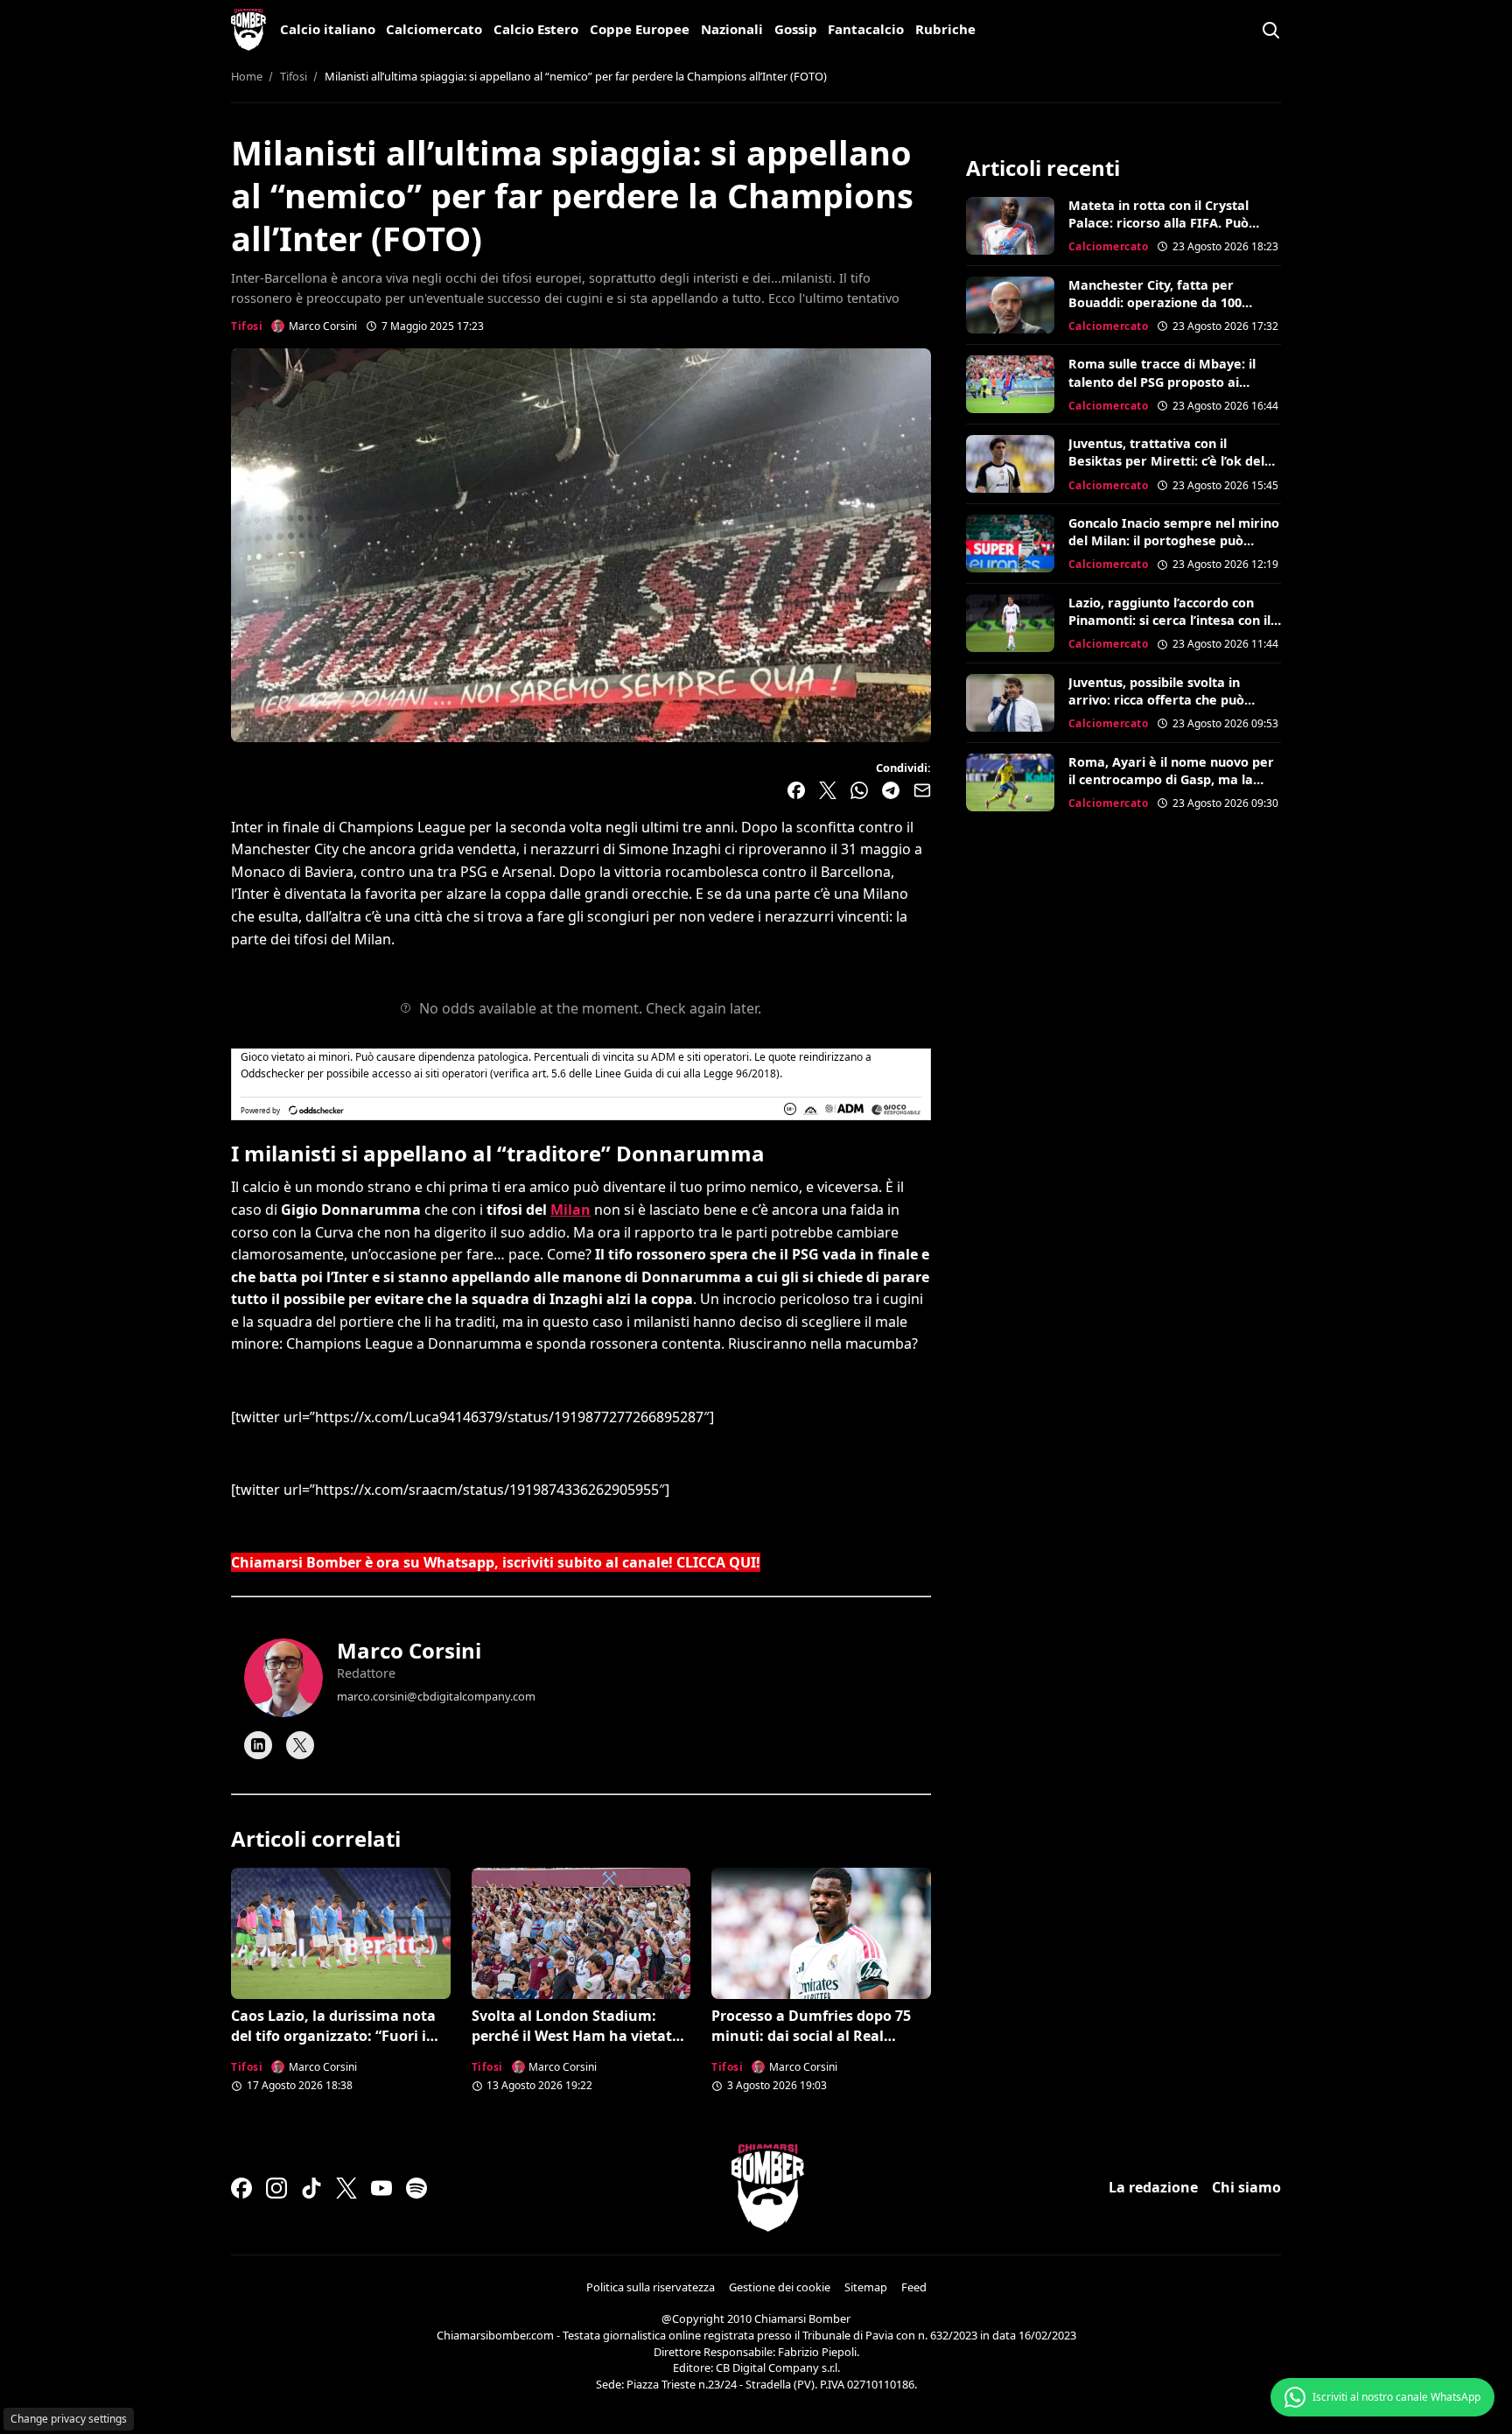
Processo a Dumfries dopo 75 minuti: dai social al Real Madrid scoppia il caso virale (811, 2035)
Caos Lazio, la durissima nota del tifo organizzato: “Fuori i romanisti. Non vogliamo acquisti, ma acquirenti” (333, 2045)
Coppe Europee (640, 29)
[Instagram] (276, 2188)
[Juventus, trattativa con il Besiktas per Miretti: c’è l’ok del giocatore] (1010, 464)
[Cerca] (1270, 30)
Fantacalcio (866, 29)
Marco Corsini (409, 1650)
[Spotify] (416, 2188)
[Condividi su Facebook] (796, 790)
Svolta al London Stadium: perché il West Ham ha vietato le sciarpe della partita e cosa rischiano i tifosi (576, 2045)
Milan (570, 1210)
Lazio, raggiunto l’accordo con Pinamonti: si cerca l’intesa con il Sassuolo (1169, 620)
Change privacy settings (69, 2419)
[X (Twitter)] (346, 2188)
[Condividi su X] (828, 790)
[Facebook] (241, 2188)
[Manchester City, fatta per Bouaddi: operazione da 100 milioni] (1010, 305)
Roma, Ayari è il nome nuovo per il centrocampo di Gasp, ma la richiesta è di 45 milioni (1171, 779)
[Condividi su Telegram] (891, 790)
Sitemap (866, 2287)
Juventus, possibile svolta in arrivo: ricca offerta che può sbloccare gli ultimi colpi (1156, 700)
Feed (914, 2287)
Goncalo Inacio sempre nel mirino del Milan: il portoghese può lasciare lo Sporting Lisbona (1174, 540)
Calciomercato (434, 29)
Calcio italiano (328, 29)
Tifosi (247, 326)
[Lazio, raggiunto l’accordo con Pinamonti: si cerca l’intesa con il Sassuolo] (1010, 623)
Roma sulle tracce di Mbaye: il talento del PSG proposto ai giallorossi (1162, 381)
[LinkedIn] (258, 1745)
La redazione (1153, 2187)
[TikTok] (311, 2188)
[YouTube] (381, 2188)
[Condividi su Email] (922, 790)
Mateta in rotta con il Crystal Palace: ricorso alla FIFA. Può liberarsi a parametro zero (1158, 223)
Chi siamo (1246, 2187)
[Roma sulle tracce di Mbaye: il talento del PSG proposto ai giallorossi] (1010, 384)
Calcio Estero (536, 29)
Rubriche (945, 29)
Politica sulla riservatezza (651, 2287)
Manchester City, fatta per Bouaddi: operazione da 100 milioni (1155, 302)
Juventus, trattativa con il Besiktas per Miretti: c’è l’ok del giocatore (1166, 461)
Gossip (796, 29)
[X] (300, 1745)
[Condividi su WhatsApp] (859, 790)
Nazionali (732, 29)
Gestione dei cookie (780, 2287)
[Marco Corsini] (283, 1678)
